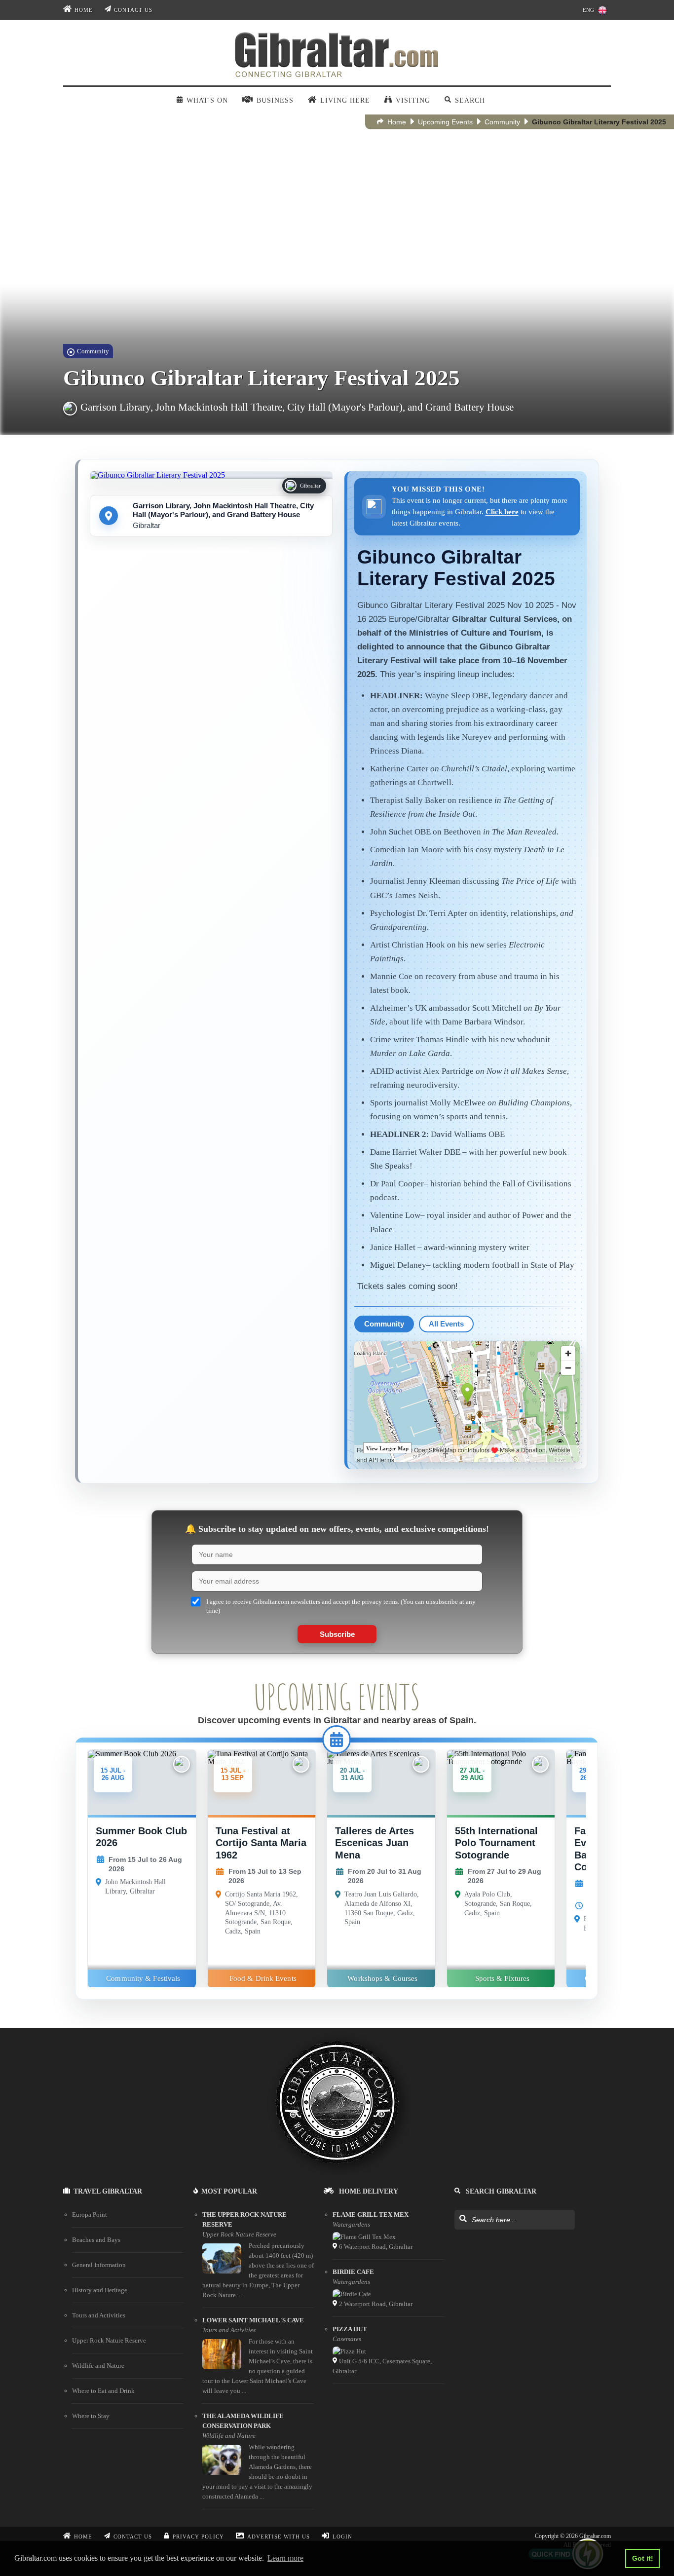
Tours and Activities (99, 2315)
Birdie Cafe (353, 2272)
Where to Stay (91, 2416)
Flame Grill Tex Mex (371, 2215)
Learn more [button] (285, 2558)
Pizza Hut (350, 2329)
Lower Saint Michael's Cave (253, 2320)
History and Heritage (100, 2290)
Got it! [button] (643, 2558)
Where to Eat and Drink (103, 2391)
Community (502, 122)
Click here (502, 511)
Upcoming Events (445, 122)
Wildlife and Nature (98, 2366)
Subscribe (337, 1634)
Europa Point (90, 2215)
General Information (99, 2265)
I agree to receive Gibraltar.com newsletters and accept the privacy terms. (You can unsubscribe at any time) (341, 1606)
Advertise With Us (279, 2537)
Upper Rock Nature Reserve (109, 2340)
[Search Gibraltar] (463, 2219)
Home (84, 10)
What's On (207, 100)
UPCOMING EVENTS (337, 1697)
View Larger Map (387, 1448)
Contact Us (133, 10)
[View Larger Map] (467, 1402)
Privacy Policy (198, 2537)
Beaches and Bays (96, 2240)
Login (342, 2537)
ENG (588, 10)
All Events (446, 1324)
